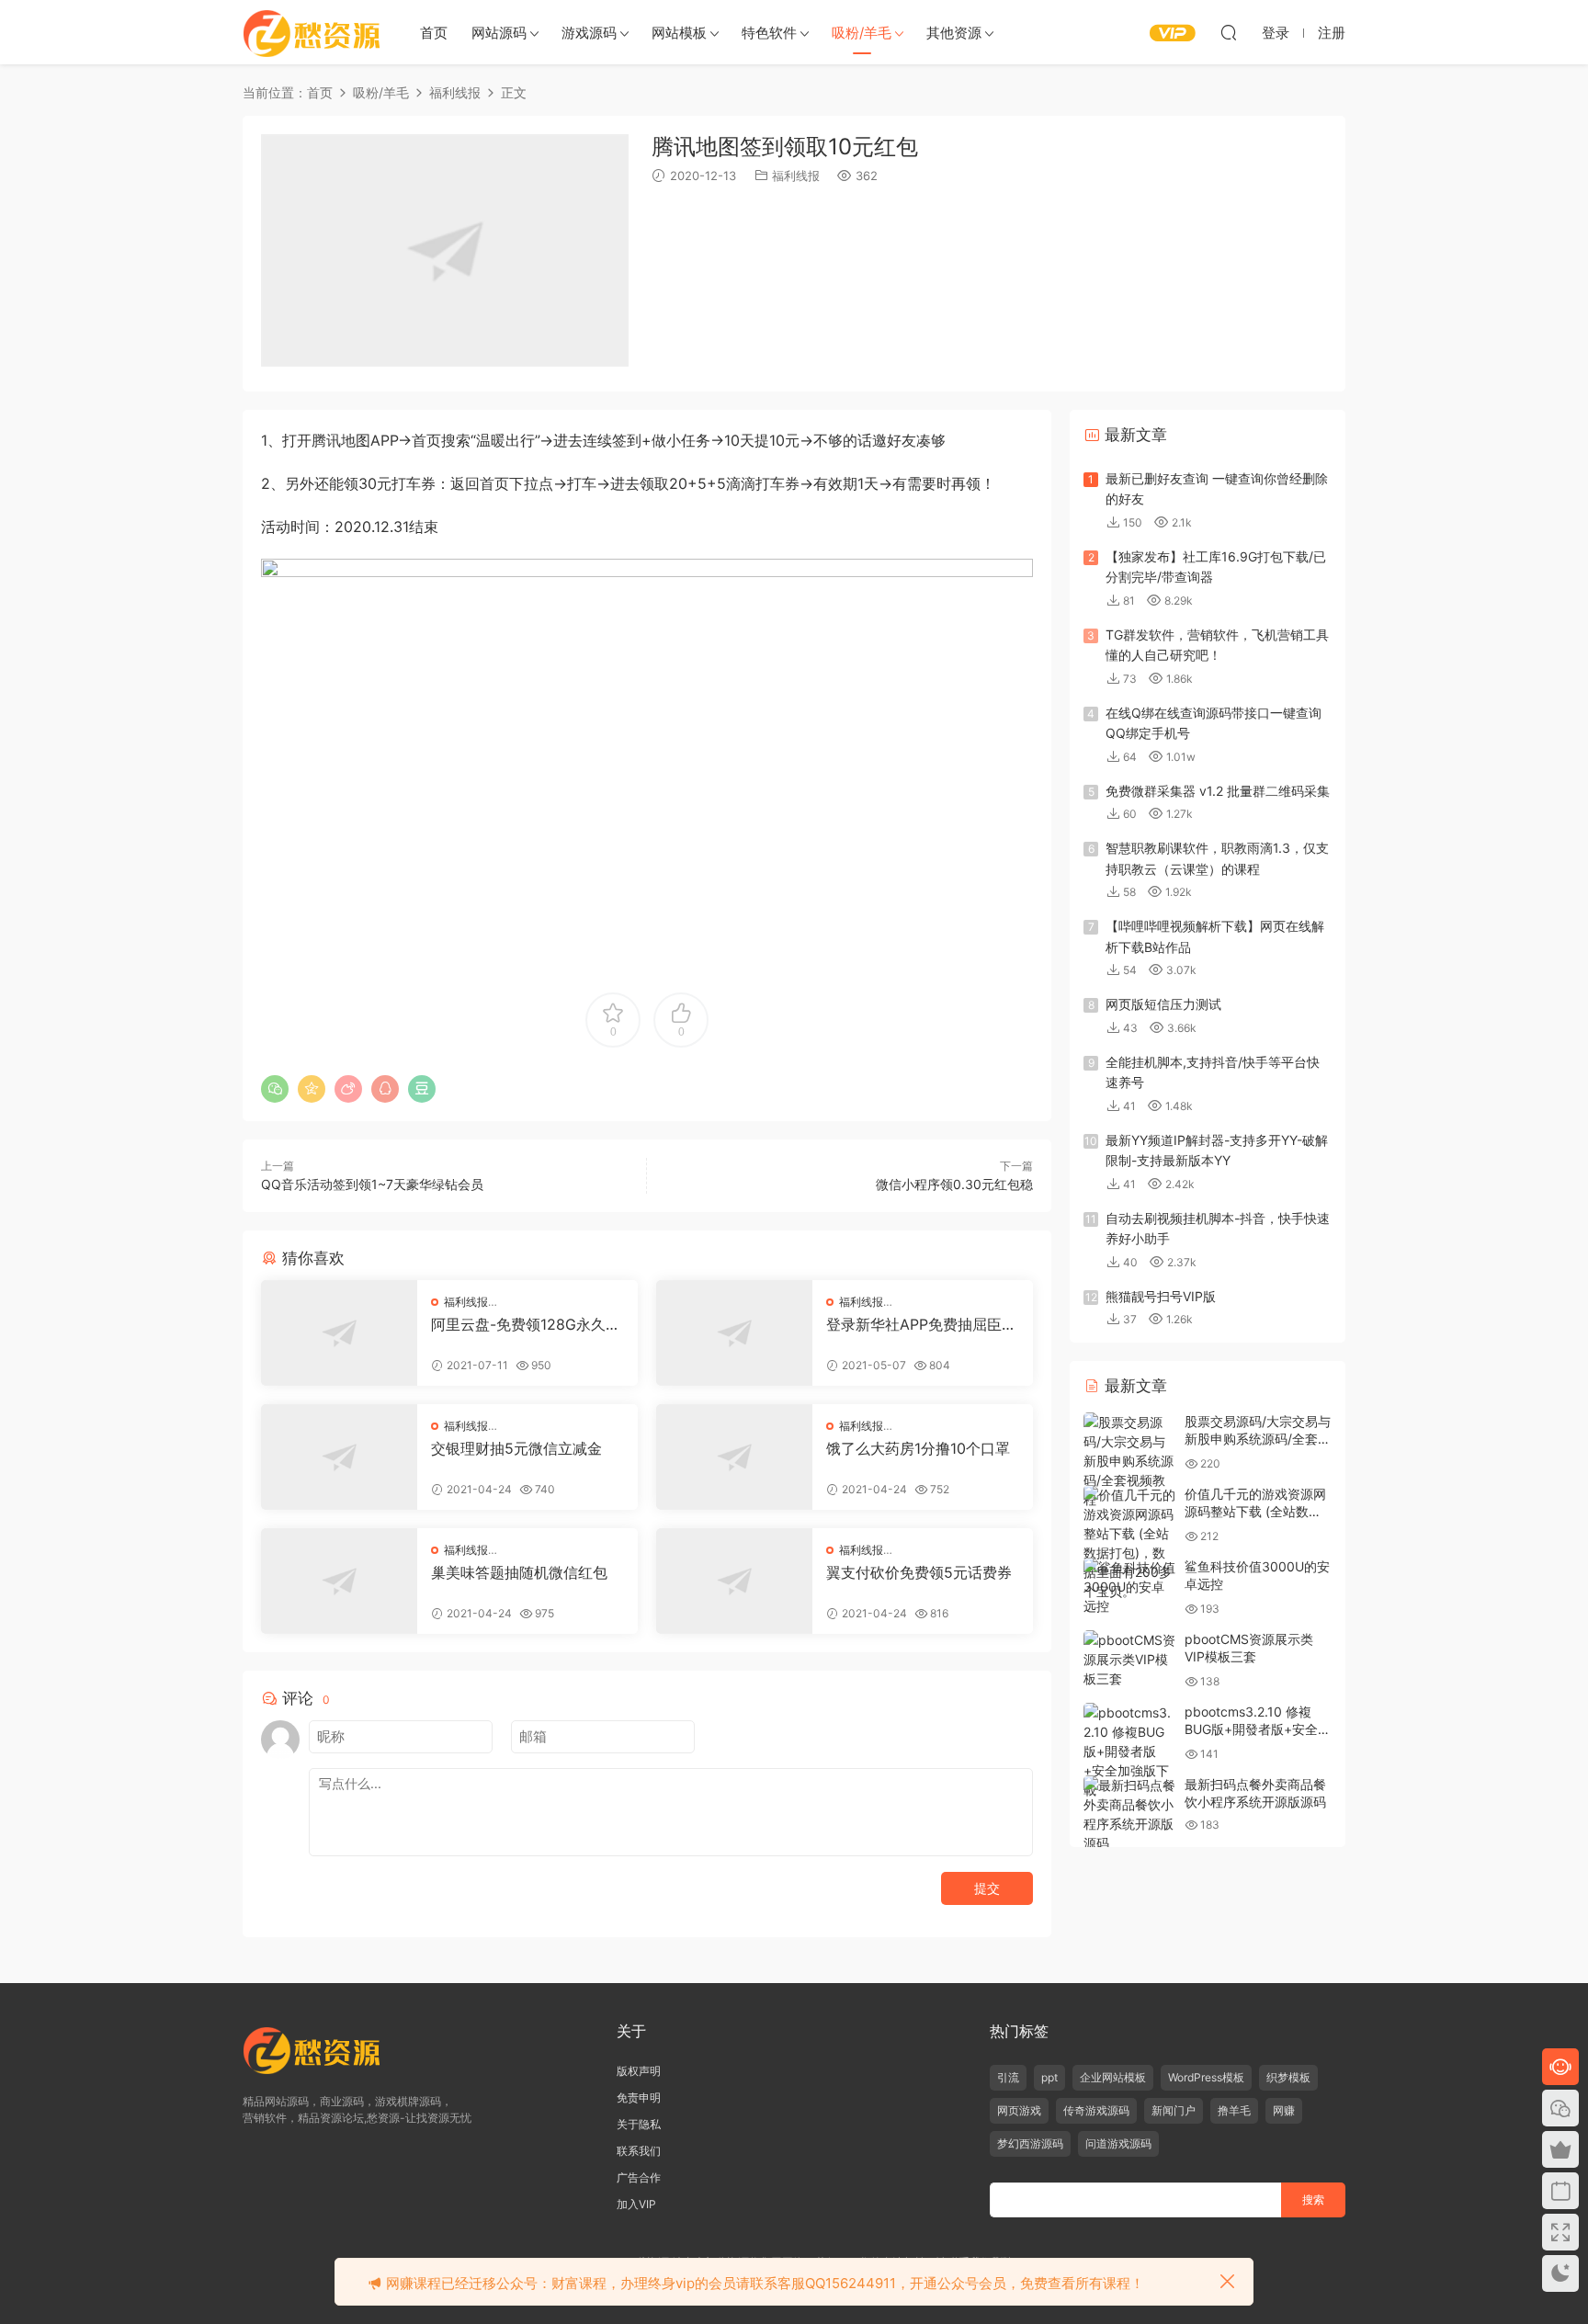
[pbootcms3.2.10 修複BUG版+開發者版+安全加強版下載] (1129, 1751)
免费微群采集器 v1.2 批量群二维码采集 (1218, 791)
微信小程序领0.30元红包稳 (954, 1184)
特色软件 (769, 33)
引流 (1008, 2077)
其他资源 (954, 33)
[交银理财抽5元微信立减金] (339, 1457)
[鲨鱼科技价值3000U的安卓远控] (1129, 1587)
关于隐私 (639, 2124)
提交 (987, 1888)
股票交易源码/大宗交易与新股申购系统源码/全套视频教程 (1258, 1439)
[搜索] (1229, 32)
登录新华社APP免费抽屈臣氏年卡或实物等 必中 (921, 1324)
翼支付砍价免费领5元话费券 (919, 1572)
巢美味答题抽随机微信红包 (519, 1572)
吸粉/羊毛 (862, 33)
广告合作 (639, 2177)
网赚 (1284, 2110)
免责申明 (639, 2097)
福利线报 (796, 176)
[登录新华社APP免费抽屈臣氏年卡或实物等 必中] (734, 1333)
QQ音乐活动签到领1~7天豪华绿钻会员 (372, 1184)
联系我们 (639, 2151)
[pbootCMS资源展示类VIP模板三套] (1129, 1659)
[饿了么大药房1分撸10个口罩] (734, 1457)
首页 (434, 33)
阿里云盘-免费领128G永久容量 (526, 1324)
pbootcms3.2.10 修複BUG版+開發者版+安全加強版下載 (1258, 1729)
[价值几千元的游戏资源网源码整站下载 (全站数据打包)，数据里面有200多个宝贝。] (1129, 1543)
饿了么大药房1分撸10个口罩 (918, 1448)
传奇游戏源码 (1096, 2110)
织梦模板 (1288, 2077)
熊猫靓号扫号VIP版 (1161, 1296)
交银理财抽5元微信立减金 (516, 1448)
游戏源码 (589, 33)
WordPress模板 (1206, 2077)
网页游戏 (1019, 2110)
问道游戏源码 (1118, 2143)
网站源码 (499, 33)
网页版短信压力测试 (1163, 1004)
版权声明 (639, 2071)
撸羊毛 (1234, 2110)
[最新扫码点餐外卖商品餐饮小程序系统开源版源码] (1129, 1814)
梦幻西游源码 (1030, 2143)
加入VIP (636, 2204)
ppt (1049, 2077)
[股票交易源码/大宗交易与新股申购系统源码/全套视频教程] (1129, 1461)
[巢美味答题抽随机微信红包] (339, 1581)
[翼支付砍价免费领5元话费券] (734, 1581)
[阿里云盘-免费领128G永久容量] (339, 1333)
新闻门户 (1174, 2110)
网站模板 (679, 33)
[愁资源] (312, 32)
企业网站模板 (1113, 2077)
